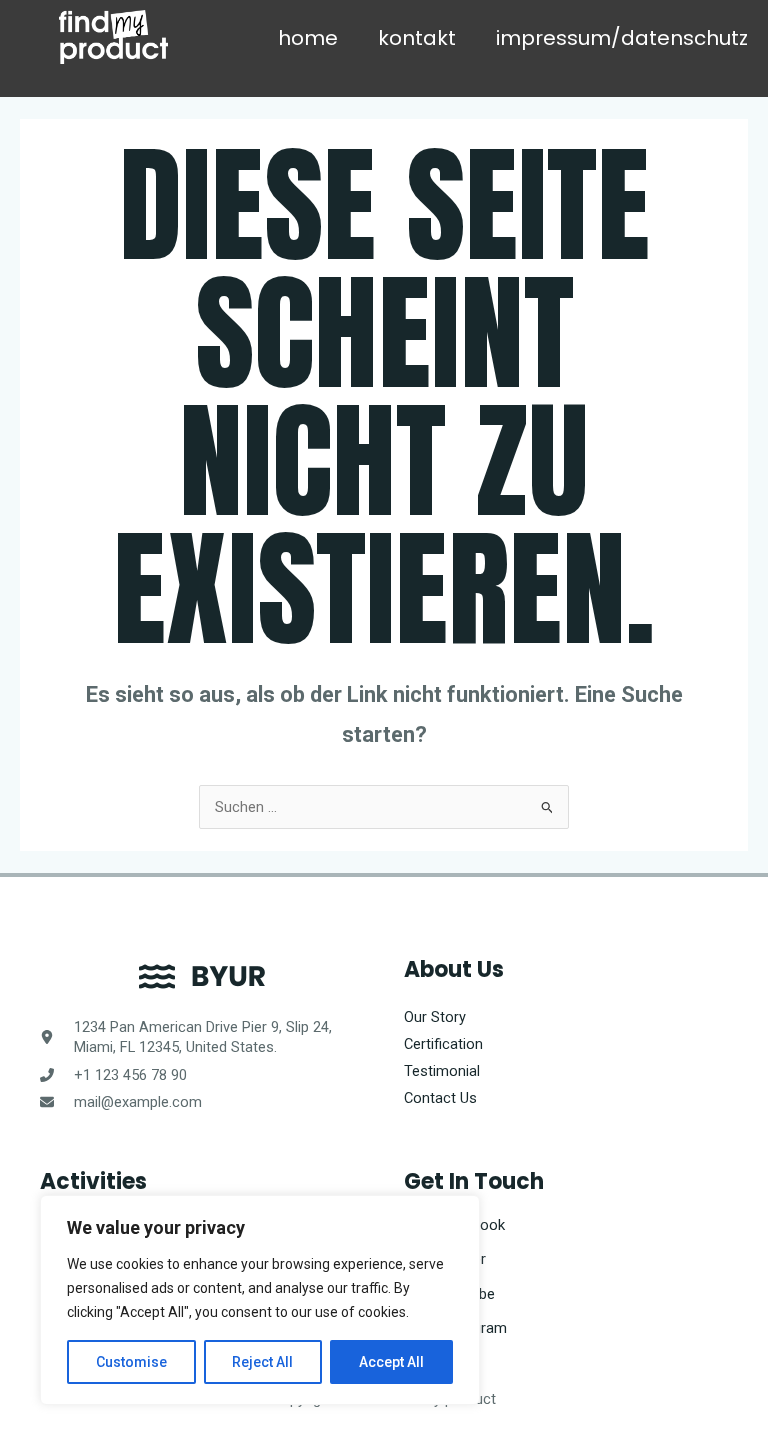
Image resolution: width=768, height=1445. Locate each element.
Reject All (262, 1362)
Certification (443, 1044)
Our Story (435, 1017)
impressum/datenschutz (622, 38)
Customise (131, 1362)
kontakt (417, 38)
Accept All (391, 1362)
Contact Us (440, 1098)
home (308, 38)
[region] (260, 1300)
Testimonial (442, 1071)
